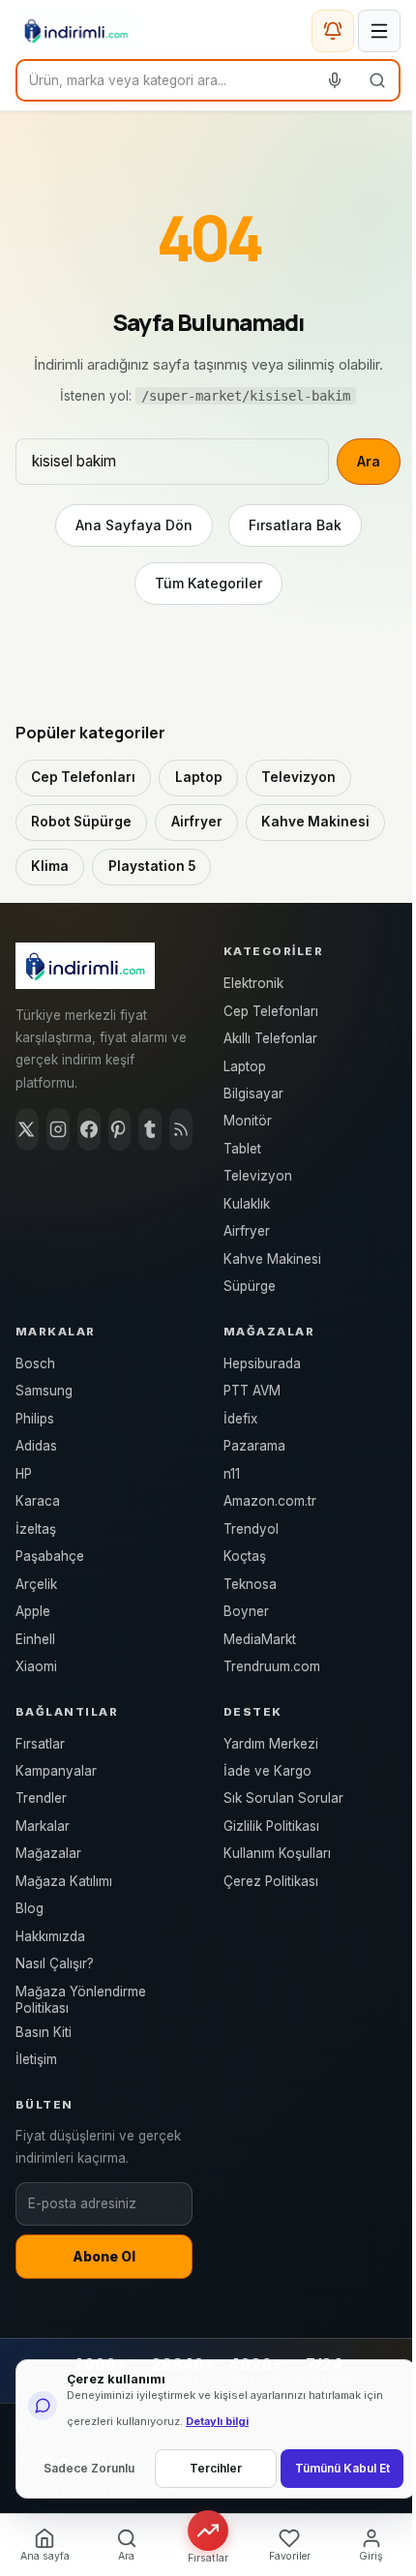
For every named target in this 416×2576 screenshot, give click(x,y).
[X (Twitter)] (27, 1129)
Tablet (242, 1149)
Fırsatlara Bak (295, 525)
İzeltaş (36, 1529)
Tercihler (216, 2468)
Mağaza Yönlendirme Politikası (81, 2000)
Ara (369, 461)
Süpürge (250, 1286)
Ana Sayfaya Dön (134, 525)
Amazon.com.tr (270, 1501)
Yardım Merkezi (271, 1744)
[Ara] (377, 80)
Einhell (35, 1639)
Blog (30, 1908)
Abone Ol (104, 2257)
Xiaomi (36, 1666)
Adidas (36, 1446)
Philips (35, 1419)
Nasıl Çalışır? (55, 1963)
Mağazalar (48, 1853)
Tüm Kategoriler (208, 583)
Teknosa (250, 1584)
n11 (232, 1474)
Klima (50, 866)
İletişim (36, 2059)
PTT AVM (252, 1391)
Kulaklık (247, 1204)
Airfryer (197, 822)
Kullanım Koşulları (277, 1853)
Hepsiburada (262, 1363)
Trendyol (251, 1529)
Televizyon (298, 777)
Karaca (38, 1501)
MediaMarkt (260, 1639)
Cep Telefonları (83, 777)
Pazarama (254, 1446)
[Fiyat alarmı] (333, 31)
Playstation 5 (152, 866)
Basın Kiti (44, 2032)
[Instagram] (58, 1129)
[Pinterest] (120, 1129)
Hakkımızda (50, 1936)
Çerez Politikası (271, 1881)
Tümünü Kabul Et (342, 2468)
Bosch (35, 1363)
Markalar (43, 1826)
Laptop (199, 777)
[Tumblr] (150, 1129)
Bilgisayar (253, 1093)
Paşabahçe (50, 1556)
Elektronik (253, 983)
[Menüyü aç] (379, 31)
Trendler (41, 1798)
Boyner (246, 1611)
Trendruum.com (272, 1666)
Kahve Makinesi (315, 822)
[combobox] (165, 80)
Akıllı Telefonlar (270, 1038)
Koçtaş (245, 1556)
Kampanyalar (56, 1771)
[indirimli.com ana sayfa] (76, 31)
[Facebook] (89, 1129)
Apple (33, 1611)
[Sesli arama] (335, 80)
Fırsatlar (40, 1744)
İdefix (240, 1419)
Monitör (248, 1121)
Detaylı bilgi (217, 2421)
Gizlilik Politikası (271, 1826)
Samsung (44, 1391)
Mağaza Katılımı (64, 1881)
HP (24, 1474)
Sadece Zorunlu (89, 2468)
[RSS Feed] (181, 1129)
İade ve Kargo (267, 1771)
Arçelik (36, 1584)
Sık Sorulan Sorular (283, 1798)
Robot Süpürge (81, 822)
